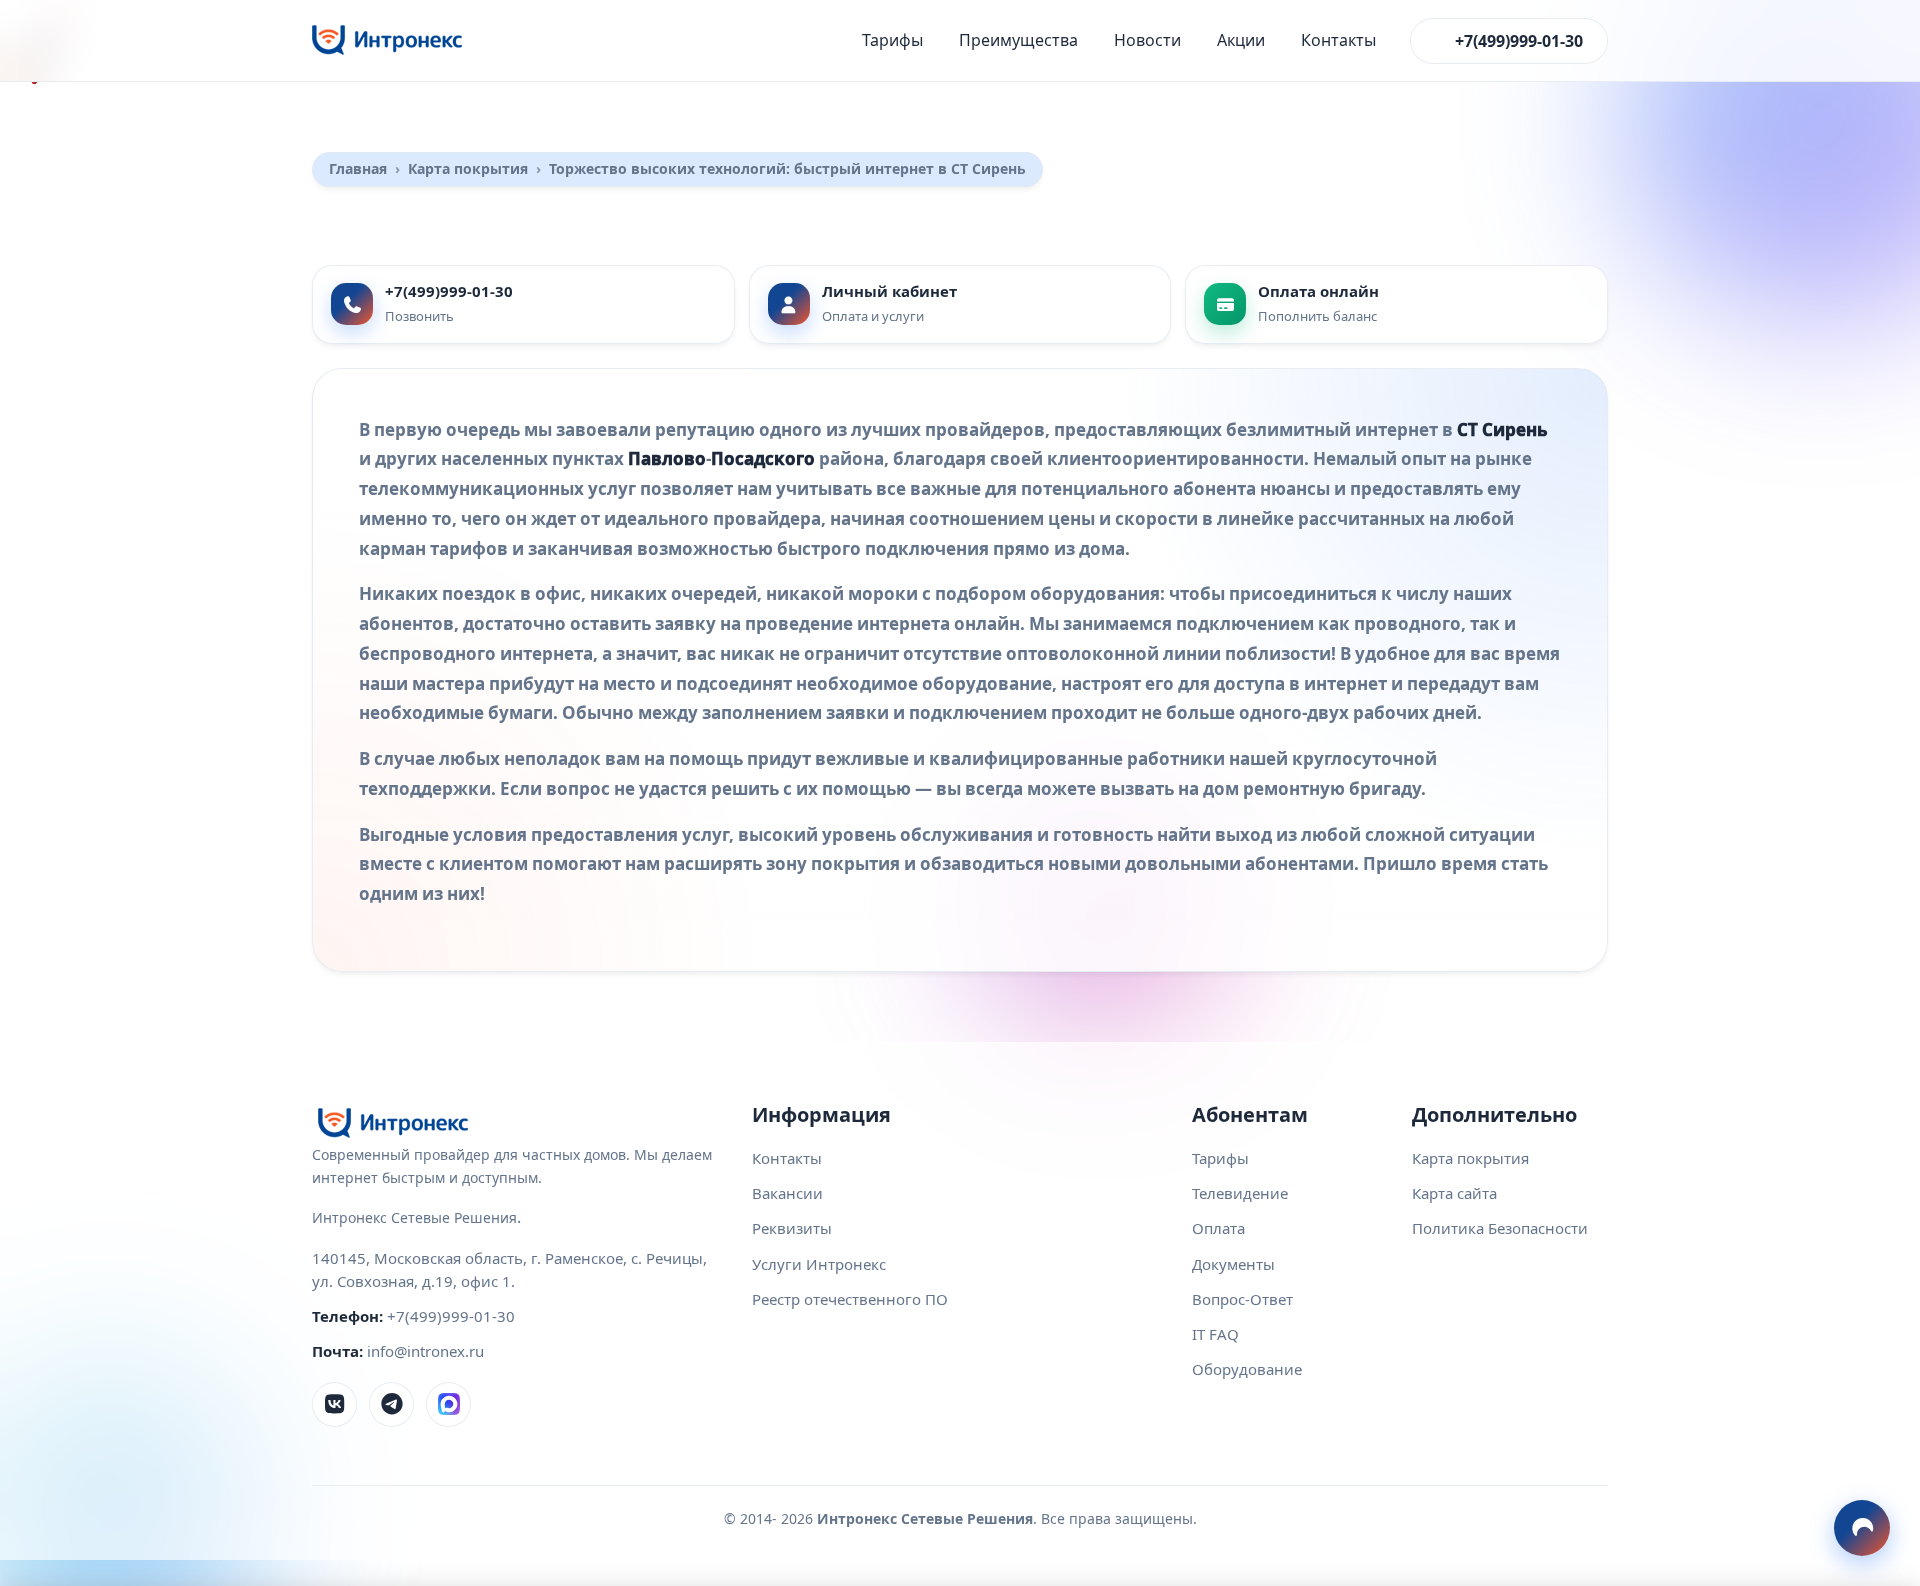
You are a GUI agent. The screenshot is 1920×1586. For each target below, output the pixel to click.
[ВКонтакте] (334, 1404)
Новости (1147, 40)
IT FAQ (1215, 1334)
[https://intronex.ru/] (387, 40)
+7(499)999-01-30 (1519, 41)
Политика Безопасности (1500, 1228)
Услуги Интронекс (819, 1264)
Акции (1241, 40)
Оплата (1218, 1228)
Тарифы (892, 40)
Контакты (1338, 40)
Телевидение (1240, 1193)
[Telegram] (391, 1404)
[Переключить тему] (1862, 1528)
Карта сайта (1454, 1193)
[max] (448, 1404)
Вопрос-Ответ (1242, 1299)
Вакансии (787, 1193)
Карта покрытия (1470, 1158)
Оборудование (1247, 1369)
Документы (1233, 1264)
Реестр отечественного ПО (850, 1299)
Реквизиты (792, 1228)
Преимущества (1018, 40)
